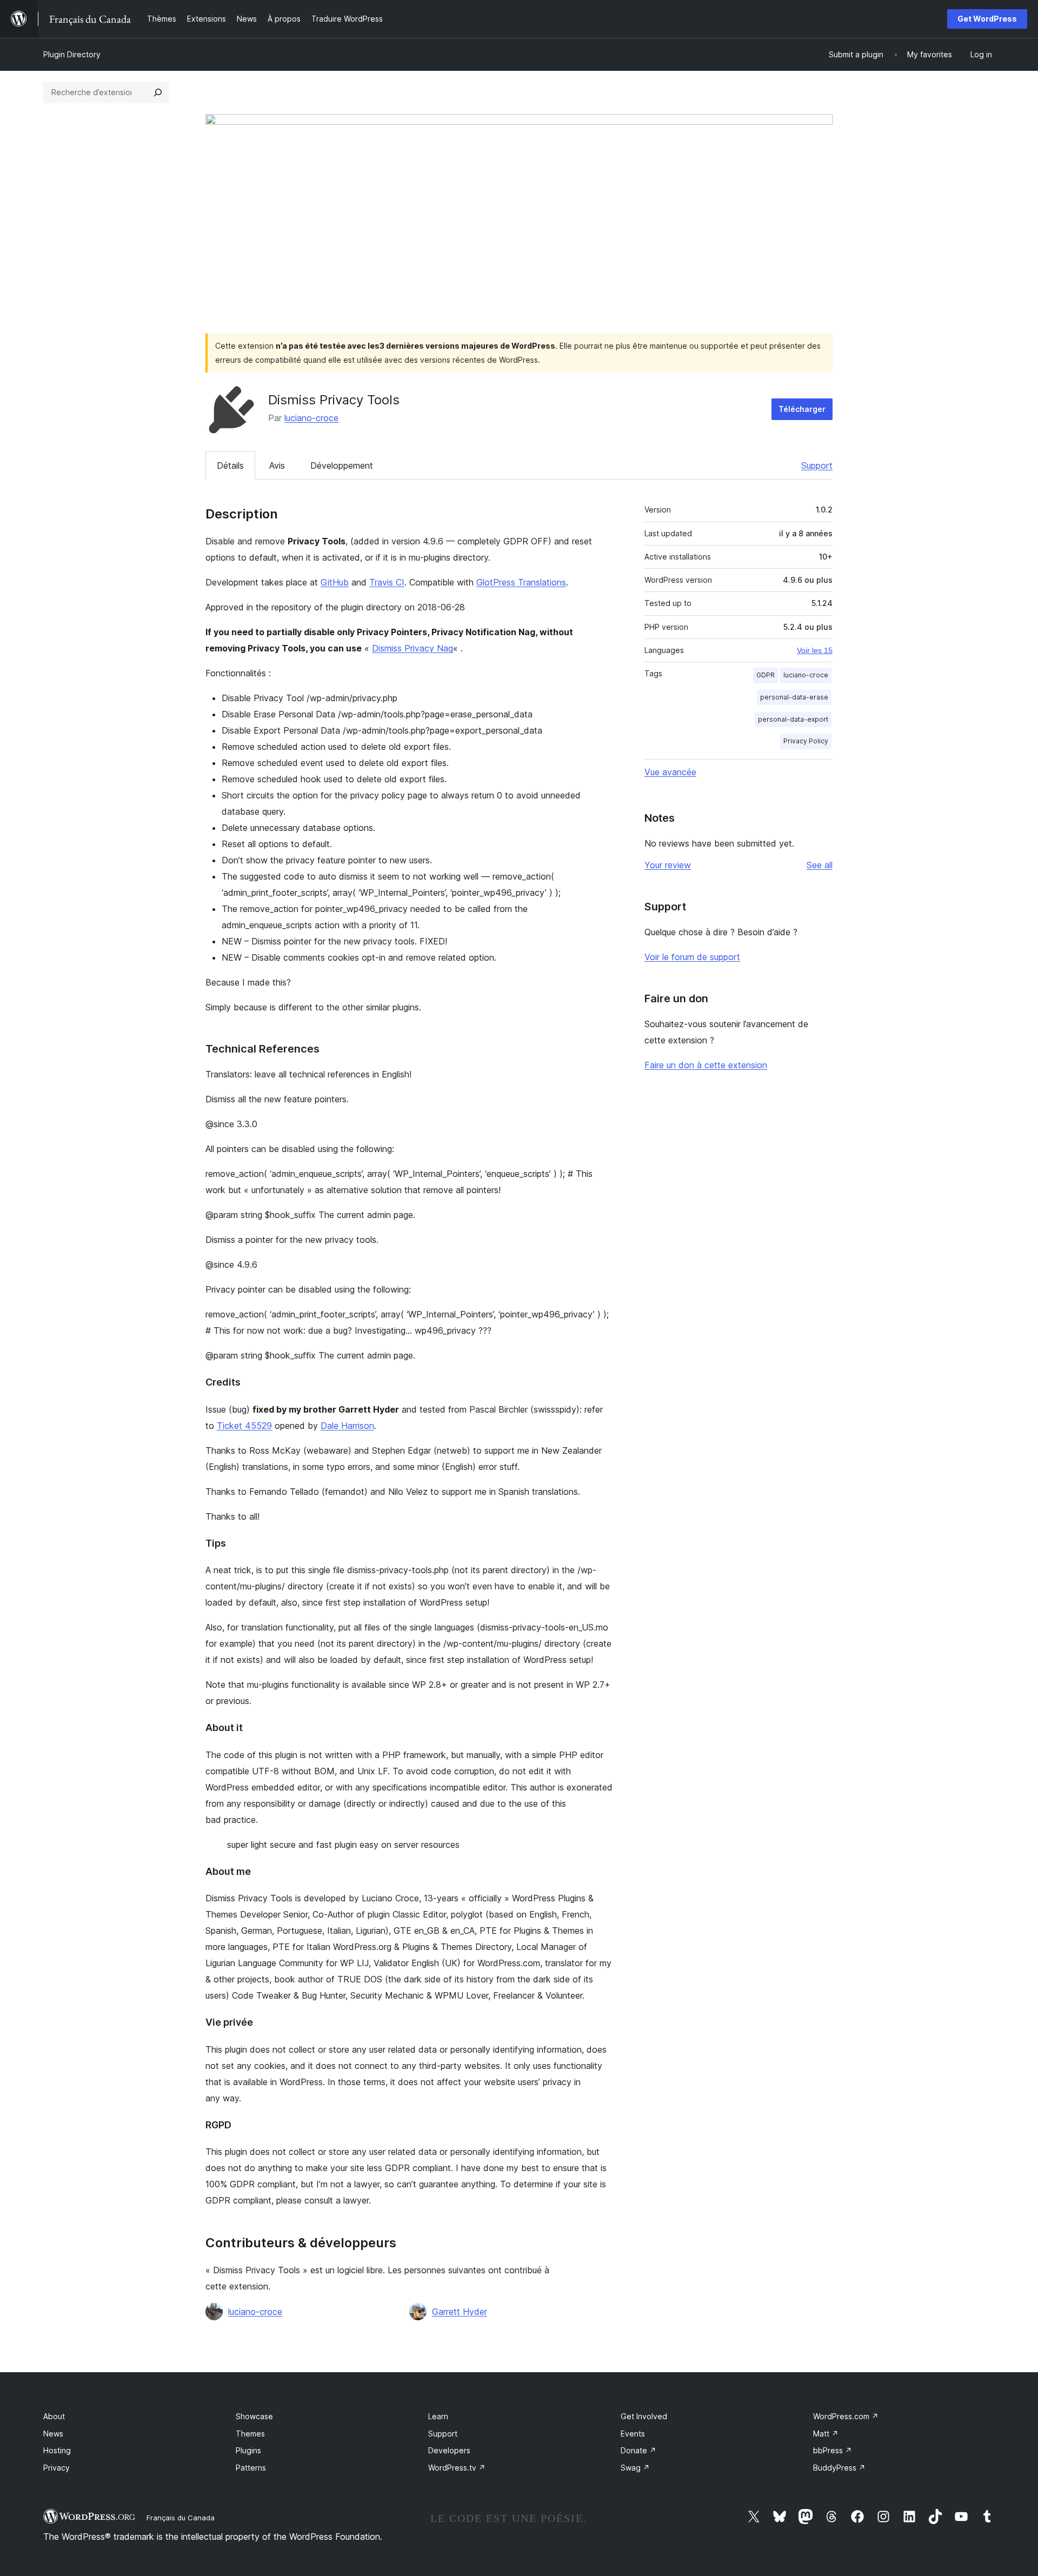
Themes (250, 2434)
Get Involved (644, 2416)
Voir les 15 (815, 650)
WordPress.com (846, 2416)
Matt (826, 2434)
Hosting (57, 2450)
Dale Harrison (347, 1426)
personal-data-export (793, 719)
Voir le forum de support (692, 957)
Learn (438, 2416)
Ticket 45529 (244, 1426)
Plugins (248, 2450)
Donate (638, 2450)
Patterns (251, 2468)
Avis (277, 465)
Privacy (56, 2468)
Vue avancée (670, 772)
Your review (668, 865)
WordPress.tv (457, 2468)
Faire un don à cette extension (706, 1065)
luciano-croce (311, 418)
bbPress (833, 2450)
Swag (635, 2468)
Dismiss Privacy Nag (412, 648)
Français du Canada (181, 2518)
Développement (342, 465)
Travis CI (387, 582)
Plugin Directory (72, 54)
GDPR (766, 675)
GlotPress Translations (521, 582)
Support (817, 465)
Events (633, 2434)
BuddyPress (839, 2468)
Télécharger (802, 409)
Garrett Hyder (460, 2312)
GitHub (335, 582)
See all (820, 865)
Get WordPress (987, 19)
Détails (230, 465)
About (54, 2416)
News (53, 2434)
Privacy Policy (806, 741)
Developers (449, 2450)
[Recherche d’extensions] (158, 92)
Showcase (254, 2416)
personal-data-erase (794, 697)
